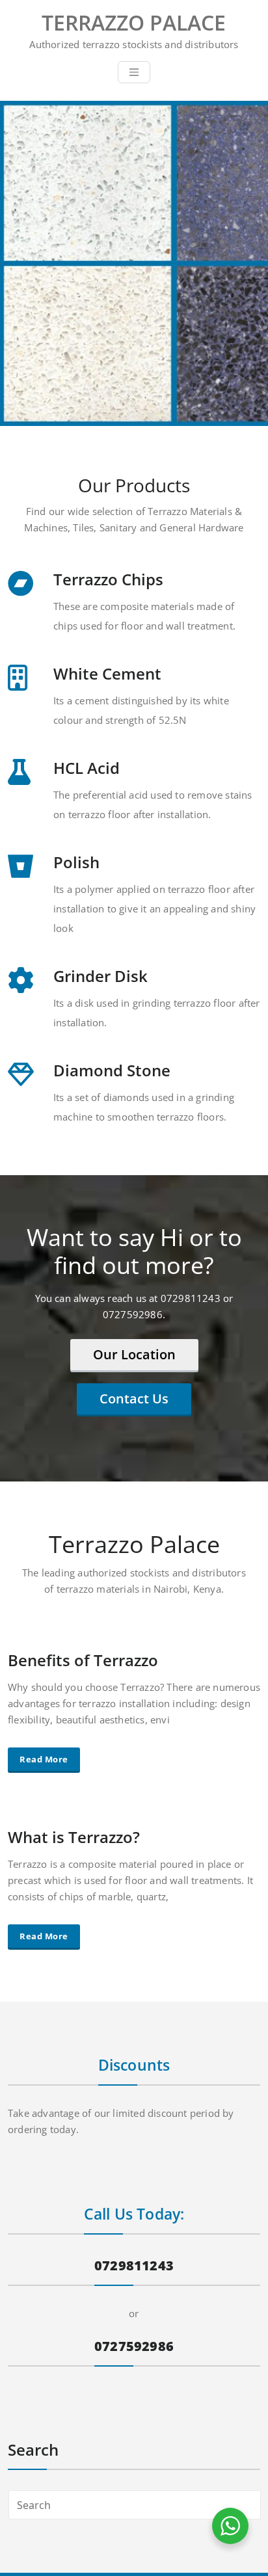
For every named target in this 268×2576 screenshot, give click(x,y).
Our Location (134, 1354)
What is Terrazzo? (74, 1837)
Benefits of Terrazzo (83, 1660)
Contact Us (134, 1399)
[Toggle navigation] (134, 72)
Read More (44, 1759)
